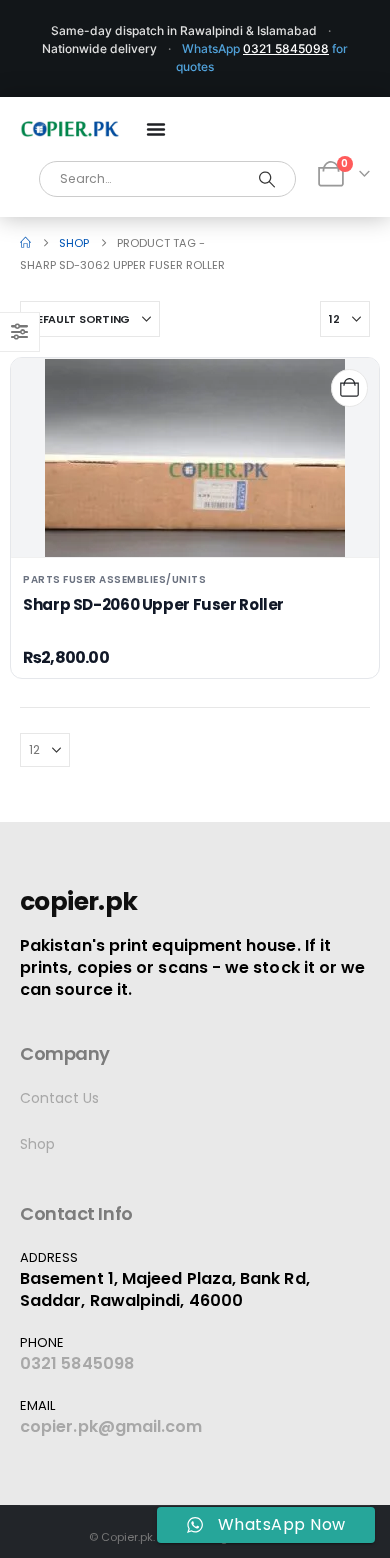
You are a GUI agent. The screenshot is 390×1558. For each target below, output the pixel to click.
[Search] (267, 179)
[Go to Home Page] (25, 243)
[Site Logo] (70, 129)
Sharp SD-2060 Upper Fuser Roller (153, 604)
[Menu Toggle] (156, 129)
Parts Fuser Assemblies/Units (114, 579)
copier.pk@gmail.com (111, 1426)
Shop (37, 1144)
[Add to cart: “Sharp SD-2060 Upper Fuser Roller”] (349, 387)
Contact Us (59, 1098)
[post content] (195, 458)
